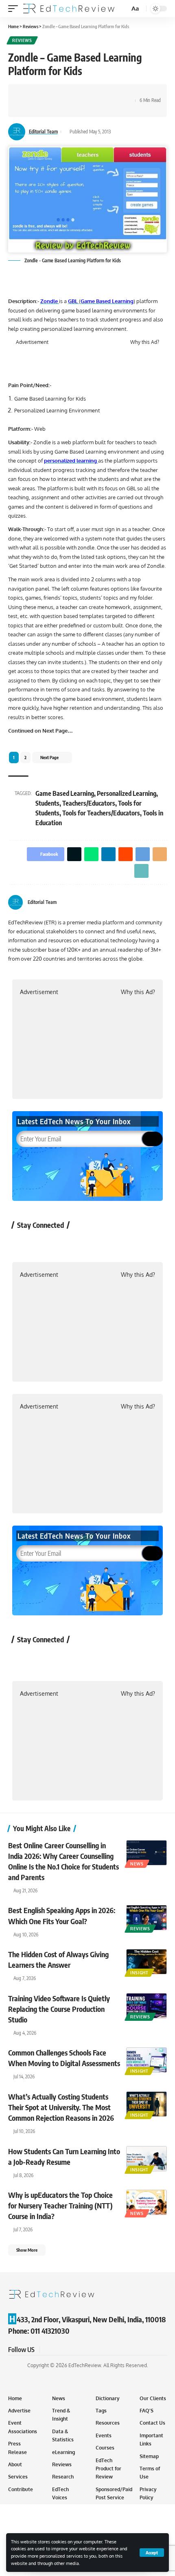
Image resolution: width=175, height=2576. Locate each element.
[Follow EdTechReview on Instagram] (88, 1244)
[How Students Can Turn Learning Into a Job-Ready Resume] (147, 2159)
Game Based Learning (65, 793)
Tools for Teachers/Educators (101, 813)
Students (47, 803)
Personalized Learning (127, 793)
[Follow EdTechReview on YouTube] (66, 1244)
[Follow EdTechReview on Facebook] (23, 1244)
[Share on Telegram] (90, 93)
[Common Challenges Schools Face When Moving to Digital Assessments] (147, 2060)
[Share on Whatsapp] (52, 93)
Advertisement (32, 342)
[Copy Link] (115, 93)
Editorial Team (43, 132)
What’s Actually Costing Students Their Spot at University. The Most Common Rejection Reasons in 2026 (61, 2107)
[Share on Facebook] (26, 93)
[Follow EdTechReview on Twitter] (45, 1244)
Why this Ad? (145, 342)
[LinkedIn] (164, 903)
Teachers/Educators (89, 803)
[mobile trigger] (15, 9)
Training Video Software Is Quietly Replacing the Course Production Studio (59, 2009)
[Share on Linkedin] (64, 93)
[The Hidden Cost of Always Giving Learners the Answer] (147, 1962)
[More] (26, 108)
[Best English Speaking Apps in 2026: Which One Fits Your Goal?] (147, 1918)
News (137, 1864)
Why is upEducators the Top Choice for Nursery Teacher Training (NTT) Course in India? (60, 2205)
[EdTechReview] (69, 9)
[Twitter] (154, 903)
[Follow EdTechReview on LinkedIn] (109, 1244)
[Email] (102, 93)
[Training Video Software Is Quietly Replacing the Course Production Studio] (147, 2006)
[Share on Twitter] (39, 93)
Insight (139, 1973)
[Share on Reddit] (77, 93)
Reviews (22, 40)
